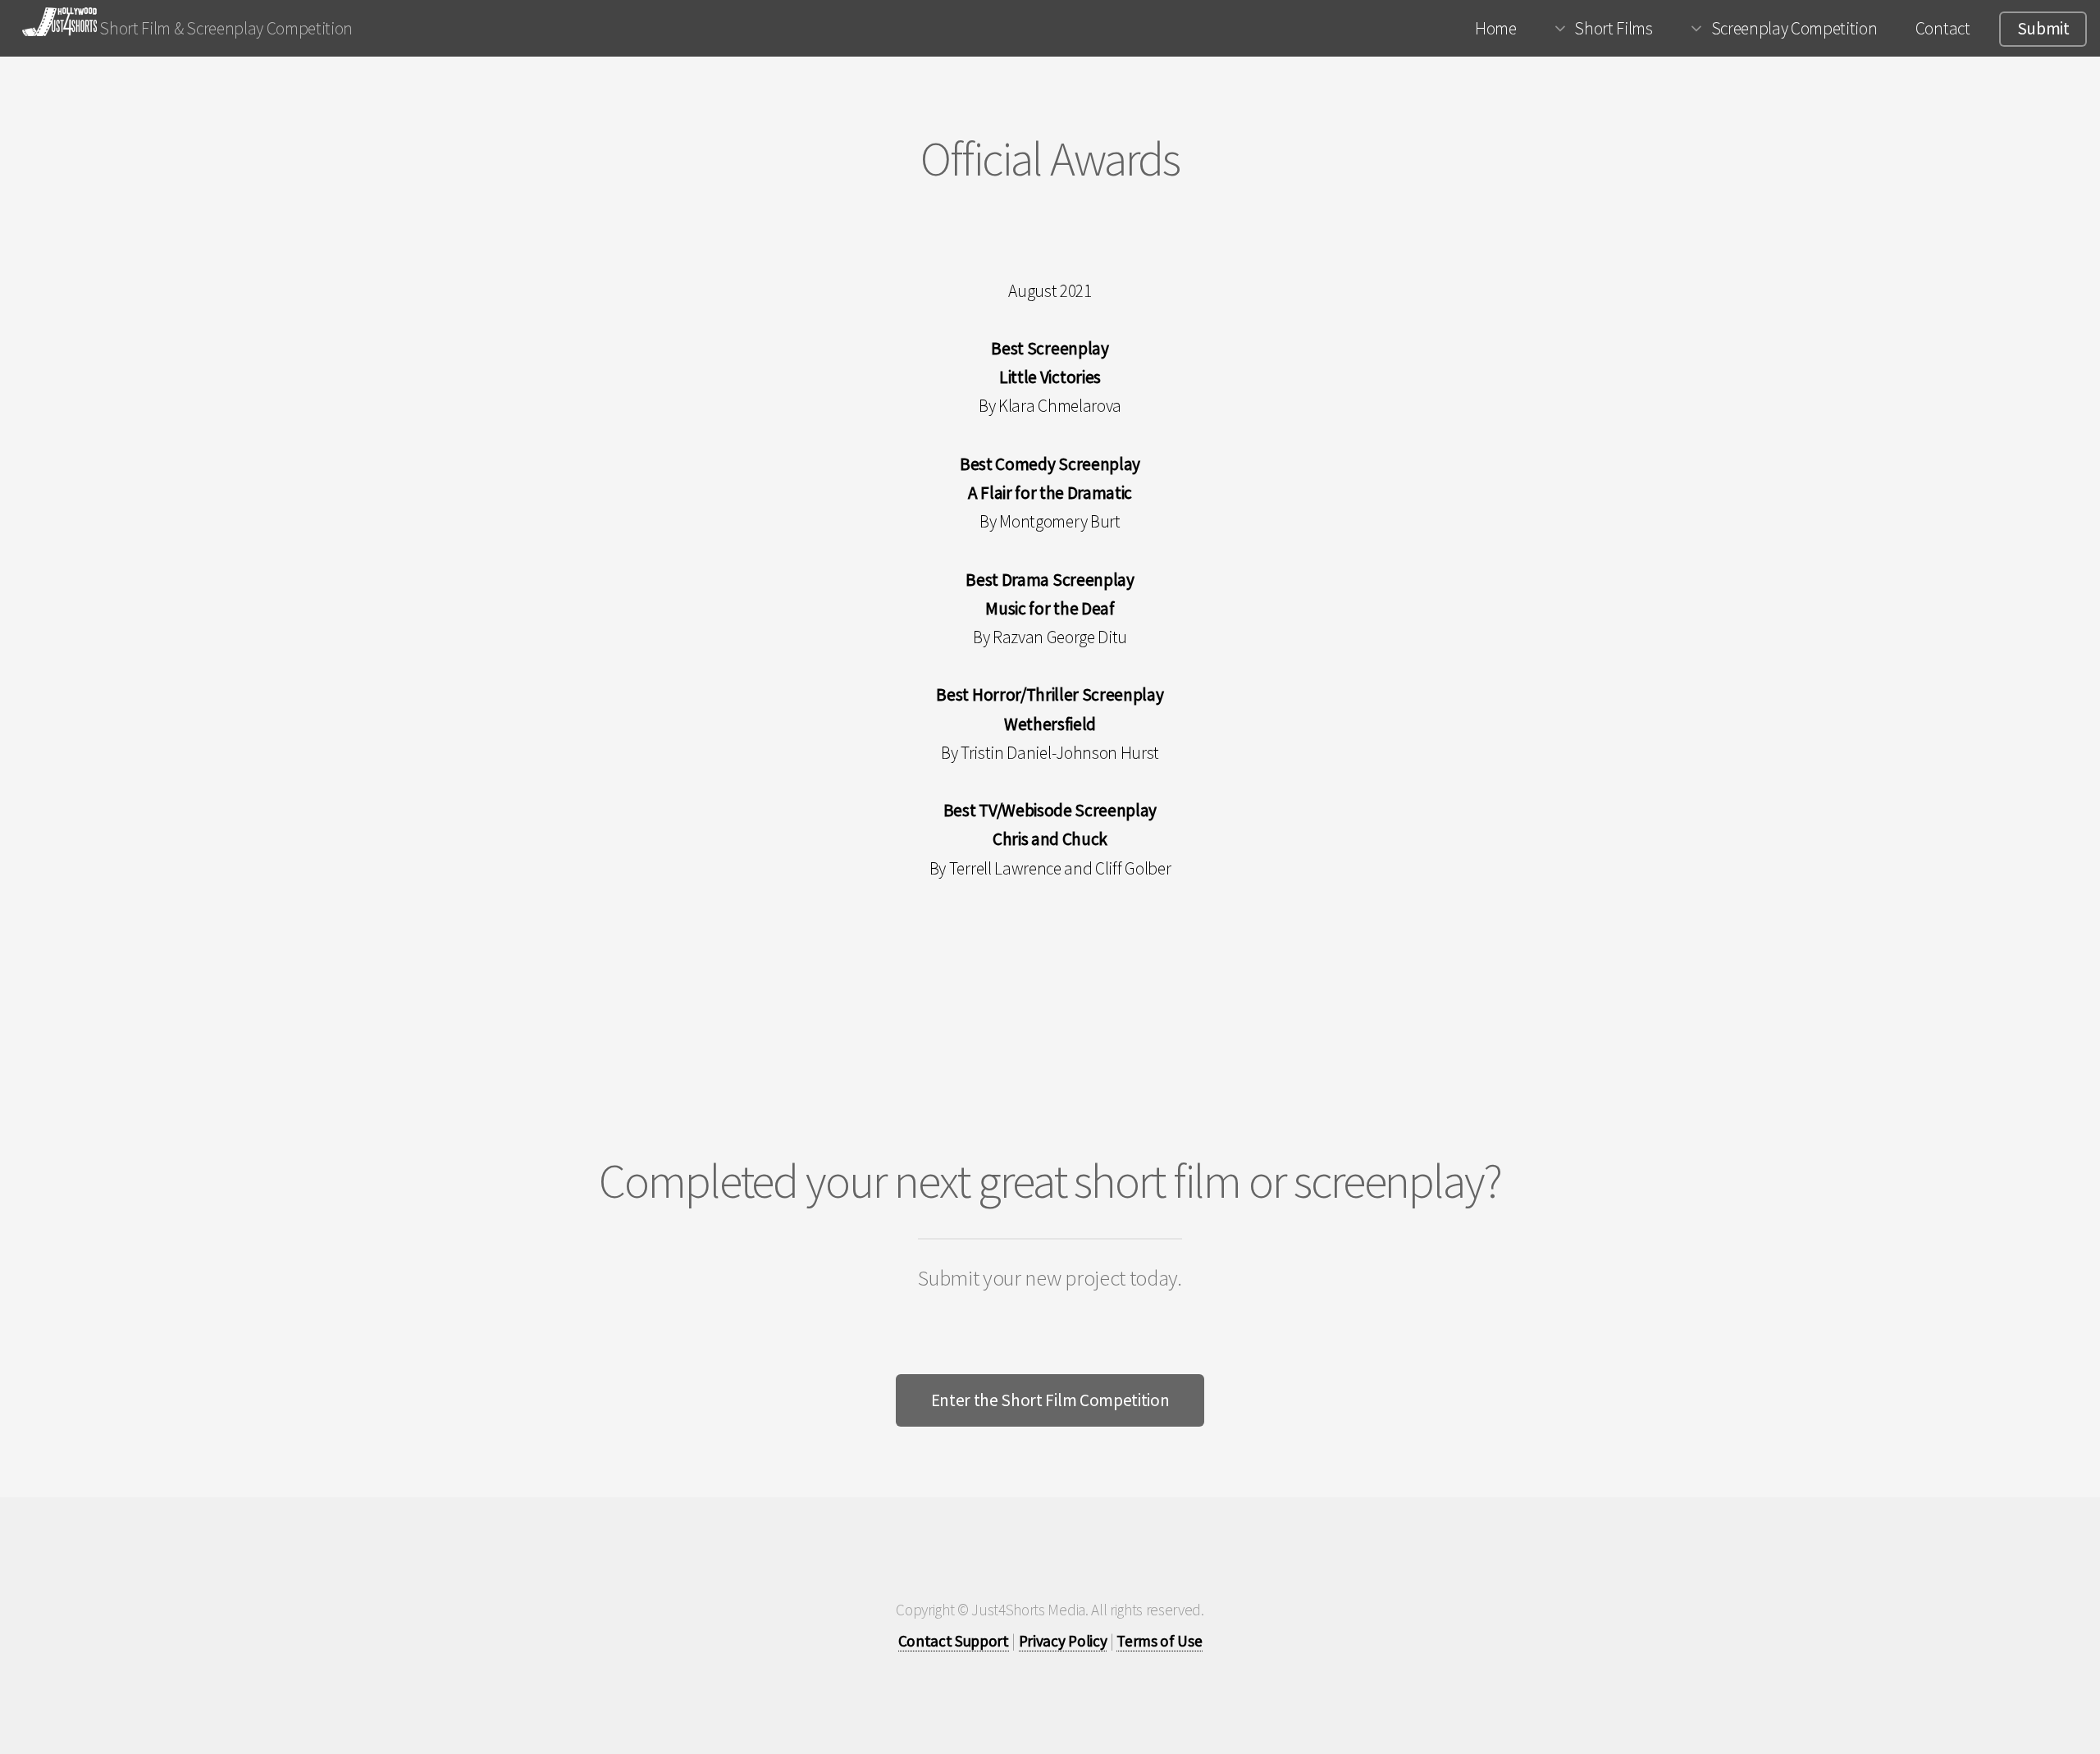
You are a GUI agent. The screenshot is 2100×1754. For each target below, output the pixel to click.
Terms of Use (1159, 1641)
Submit (2043, 28)
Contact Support (954, 1641)
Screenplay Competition (1794, 28)
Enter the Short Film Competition (1050, 1400)
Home (1496, 28)
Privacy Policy (1063, 1641)
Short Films (1613, 28)
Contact (1943, 28)
